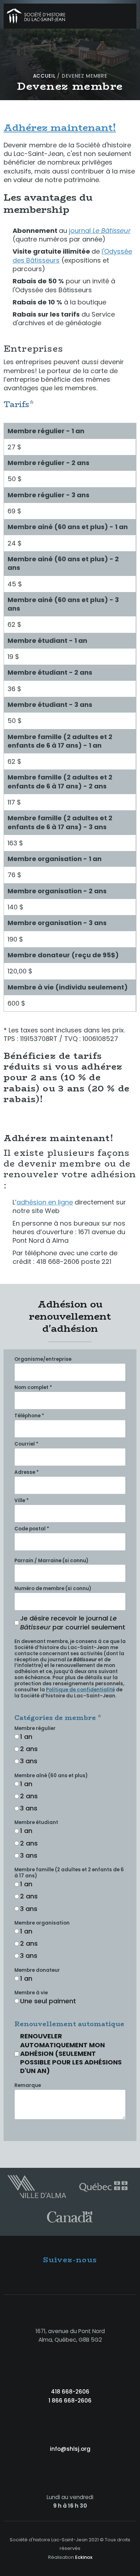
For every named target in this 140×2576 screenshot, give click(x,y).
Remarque (28, 2086)
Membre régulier (35, 1729)
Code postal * (32, 1529)
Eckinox (84, 2557)
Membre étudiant (36, 1823)
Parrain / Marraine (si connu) (51, 1561)
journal (100, 231)
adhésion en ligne (45, 1202)
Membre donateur (37, 1971)
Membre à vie (31, 1993)
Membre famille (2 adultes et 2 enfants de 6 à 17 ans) (69, 1873)
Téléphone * (29, 1416)
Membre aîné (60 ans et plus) (51, 1776)
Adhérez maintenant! (60, 128)
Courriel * (26, 1444)
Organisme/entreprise (43, 1360)
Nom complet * (33, 1388)
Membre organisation (42, 1923)
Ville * (22, 1501)
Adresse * (27, 1473)
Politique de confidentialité (80, 1690)
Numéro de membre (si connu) (53, 1589)
